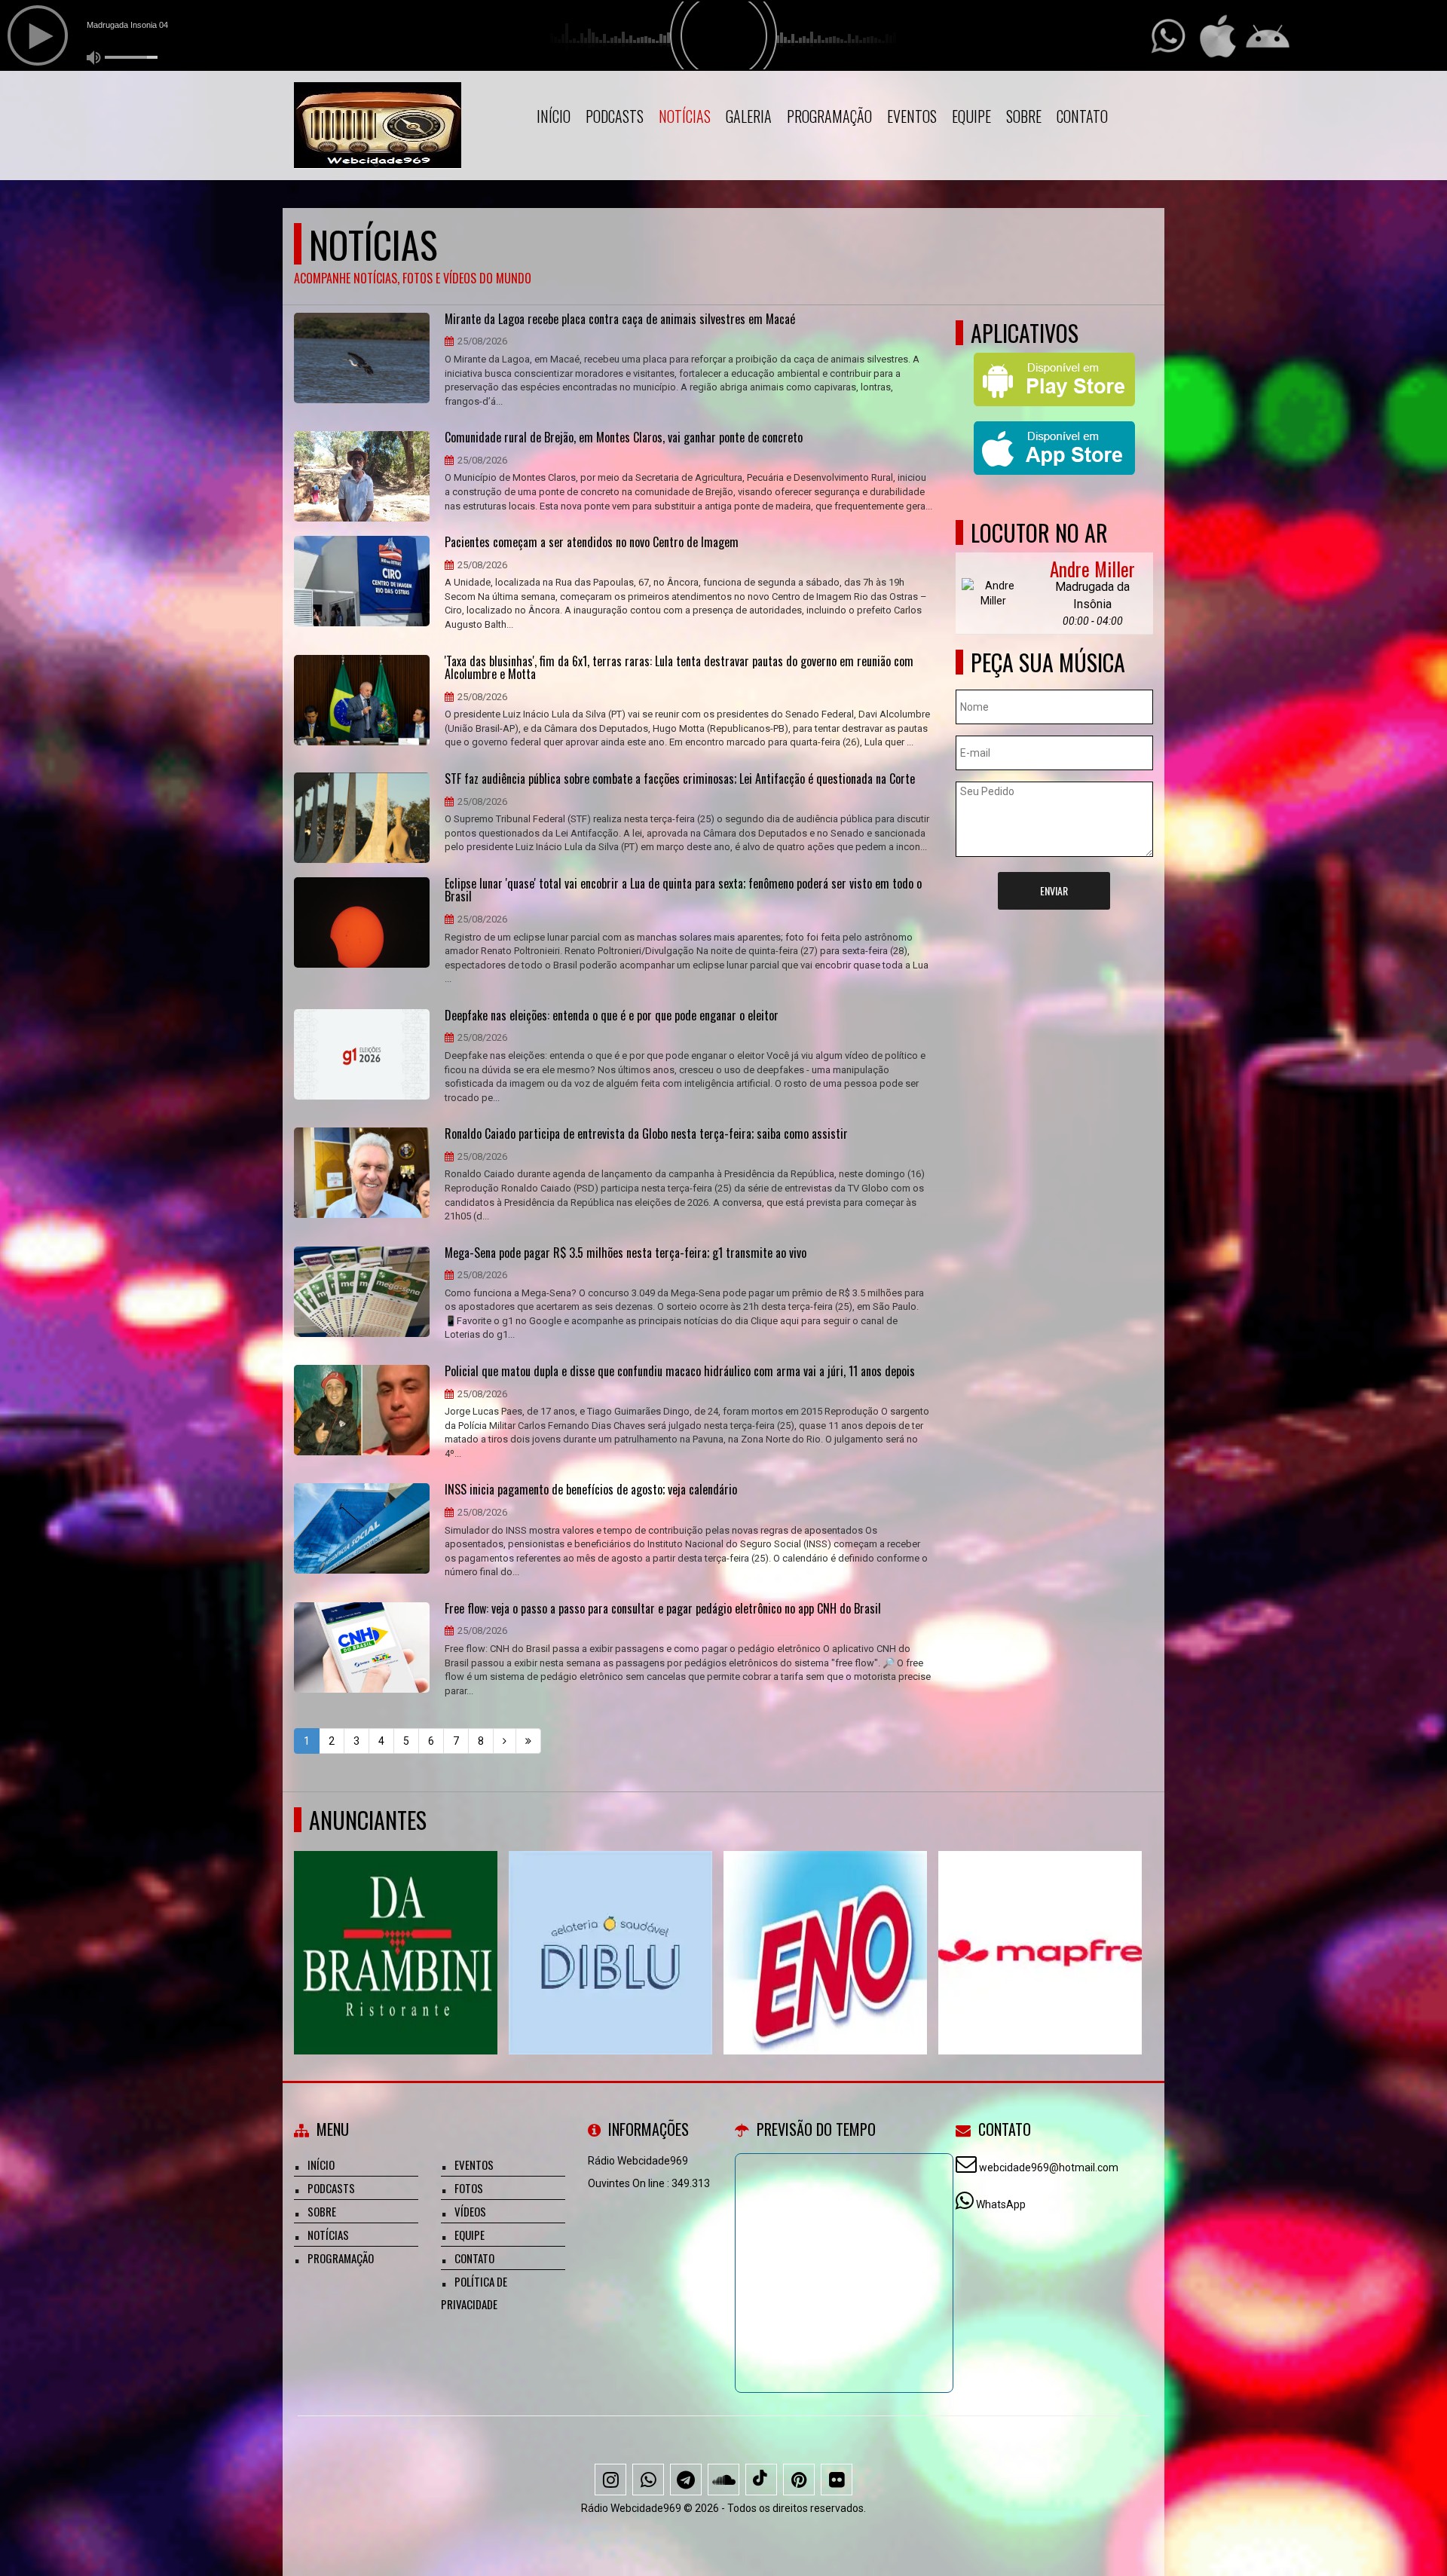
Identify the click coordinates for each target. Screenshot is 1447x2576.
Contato (1082, 116)
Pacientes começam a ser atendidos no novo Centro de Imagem (592, 543)
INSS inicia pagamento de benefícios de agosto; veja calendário (591, 1490)
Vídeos (470, 2211)
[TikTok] (761, 2480)
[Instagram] (610, 2480)
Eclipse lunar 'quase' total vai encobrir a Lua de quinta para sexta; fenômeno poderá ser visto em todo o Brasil (683, 890)
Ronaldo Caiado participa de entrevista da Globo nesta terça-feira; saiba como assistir (646, 1134)
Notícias (685, 116)
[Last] (528, 1741)
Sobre (1024, 116)
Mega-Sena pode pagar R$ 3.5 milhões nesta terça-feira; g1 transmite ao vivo (626, 1253)
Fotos (469, 2188)
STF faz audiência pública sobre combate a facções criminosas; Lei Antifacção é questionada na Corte (680, 779)
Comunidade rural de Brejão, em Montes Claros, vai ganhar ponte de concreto (624, 438)
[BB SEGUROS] (826, 1925)
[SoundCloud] (723, 2480)
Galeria (749, 116)
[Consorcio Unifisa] (611, 1925)
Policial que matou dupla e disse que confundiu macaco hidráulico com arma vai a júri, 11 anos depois (680, 1372)
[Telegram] (686, 2480)
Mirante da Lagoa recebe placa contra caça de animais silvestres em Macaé (620, 320)
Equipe (971, 116)
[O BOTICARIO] (1040, 1925)
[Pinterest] (799, 2480)
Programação (829, 116)
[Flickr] (837, 2480)
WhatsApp (1001, 2204)
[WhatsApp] (648, 2480)
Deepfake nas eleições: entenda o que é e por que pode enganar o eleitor (612, 1016)
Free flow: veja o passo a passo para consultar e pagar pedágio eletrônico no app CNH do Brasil (663, 1609)
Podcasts (615, 116)
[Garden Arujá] (396, 1925)
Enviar (1054, 890)
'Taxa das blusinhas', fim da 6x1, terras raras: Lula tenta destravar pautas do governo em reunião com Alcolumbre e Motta (679, 668)
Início (554, 116)
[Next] (505, 1741)
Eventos (912, 116)
